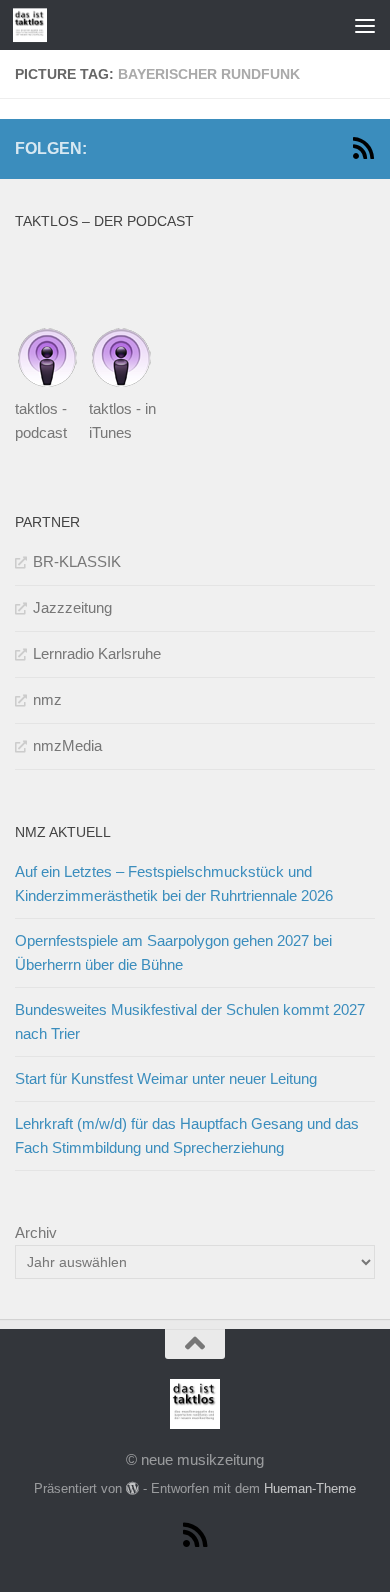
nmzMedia (67, 745)
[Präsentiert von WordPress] (132, 1488)
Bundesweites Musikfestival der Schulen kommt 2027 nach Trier (190, 1021)
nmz (47, 699)
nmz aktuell (63, 832)
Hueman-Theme (310, 1488)
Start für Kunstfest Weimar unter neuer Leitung (166, 1078)
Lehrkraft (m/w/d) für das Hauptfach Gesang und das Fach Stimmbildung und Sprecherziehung (187, 1135)
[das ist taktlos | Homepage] (35, 25)
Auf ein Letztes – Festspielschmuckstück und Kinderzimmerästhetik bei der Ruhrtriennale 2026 (174, 883)
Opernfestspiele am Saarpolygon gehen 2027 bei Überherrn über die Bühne (173, 952)
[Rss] (363, 148)
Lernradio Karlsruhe (97, 653)
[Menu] (365, 25)
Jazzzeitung (72, 607)
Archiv (36, 1232)
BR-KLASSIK (77, 561)
